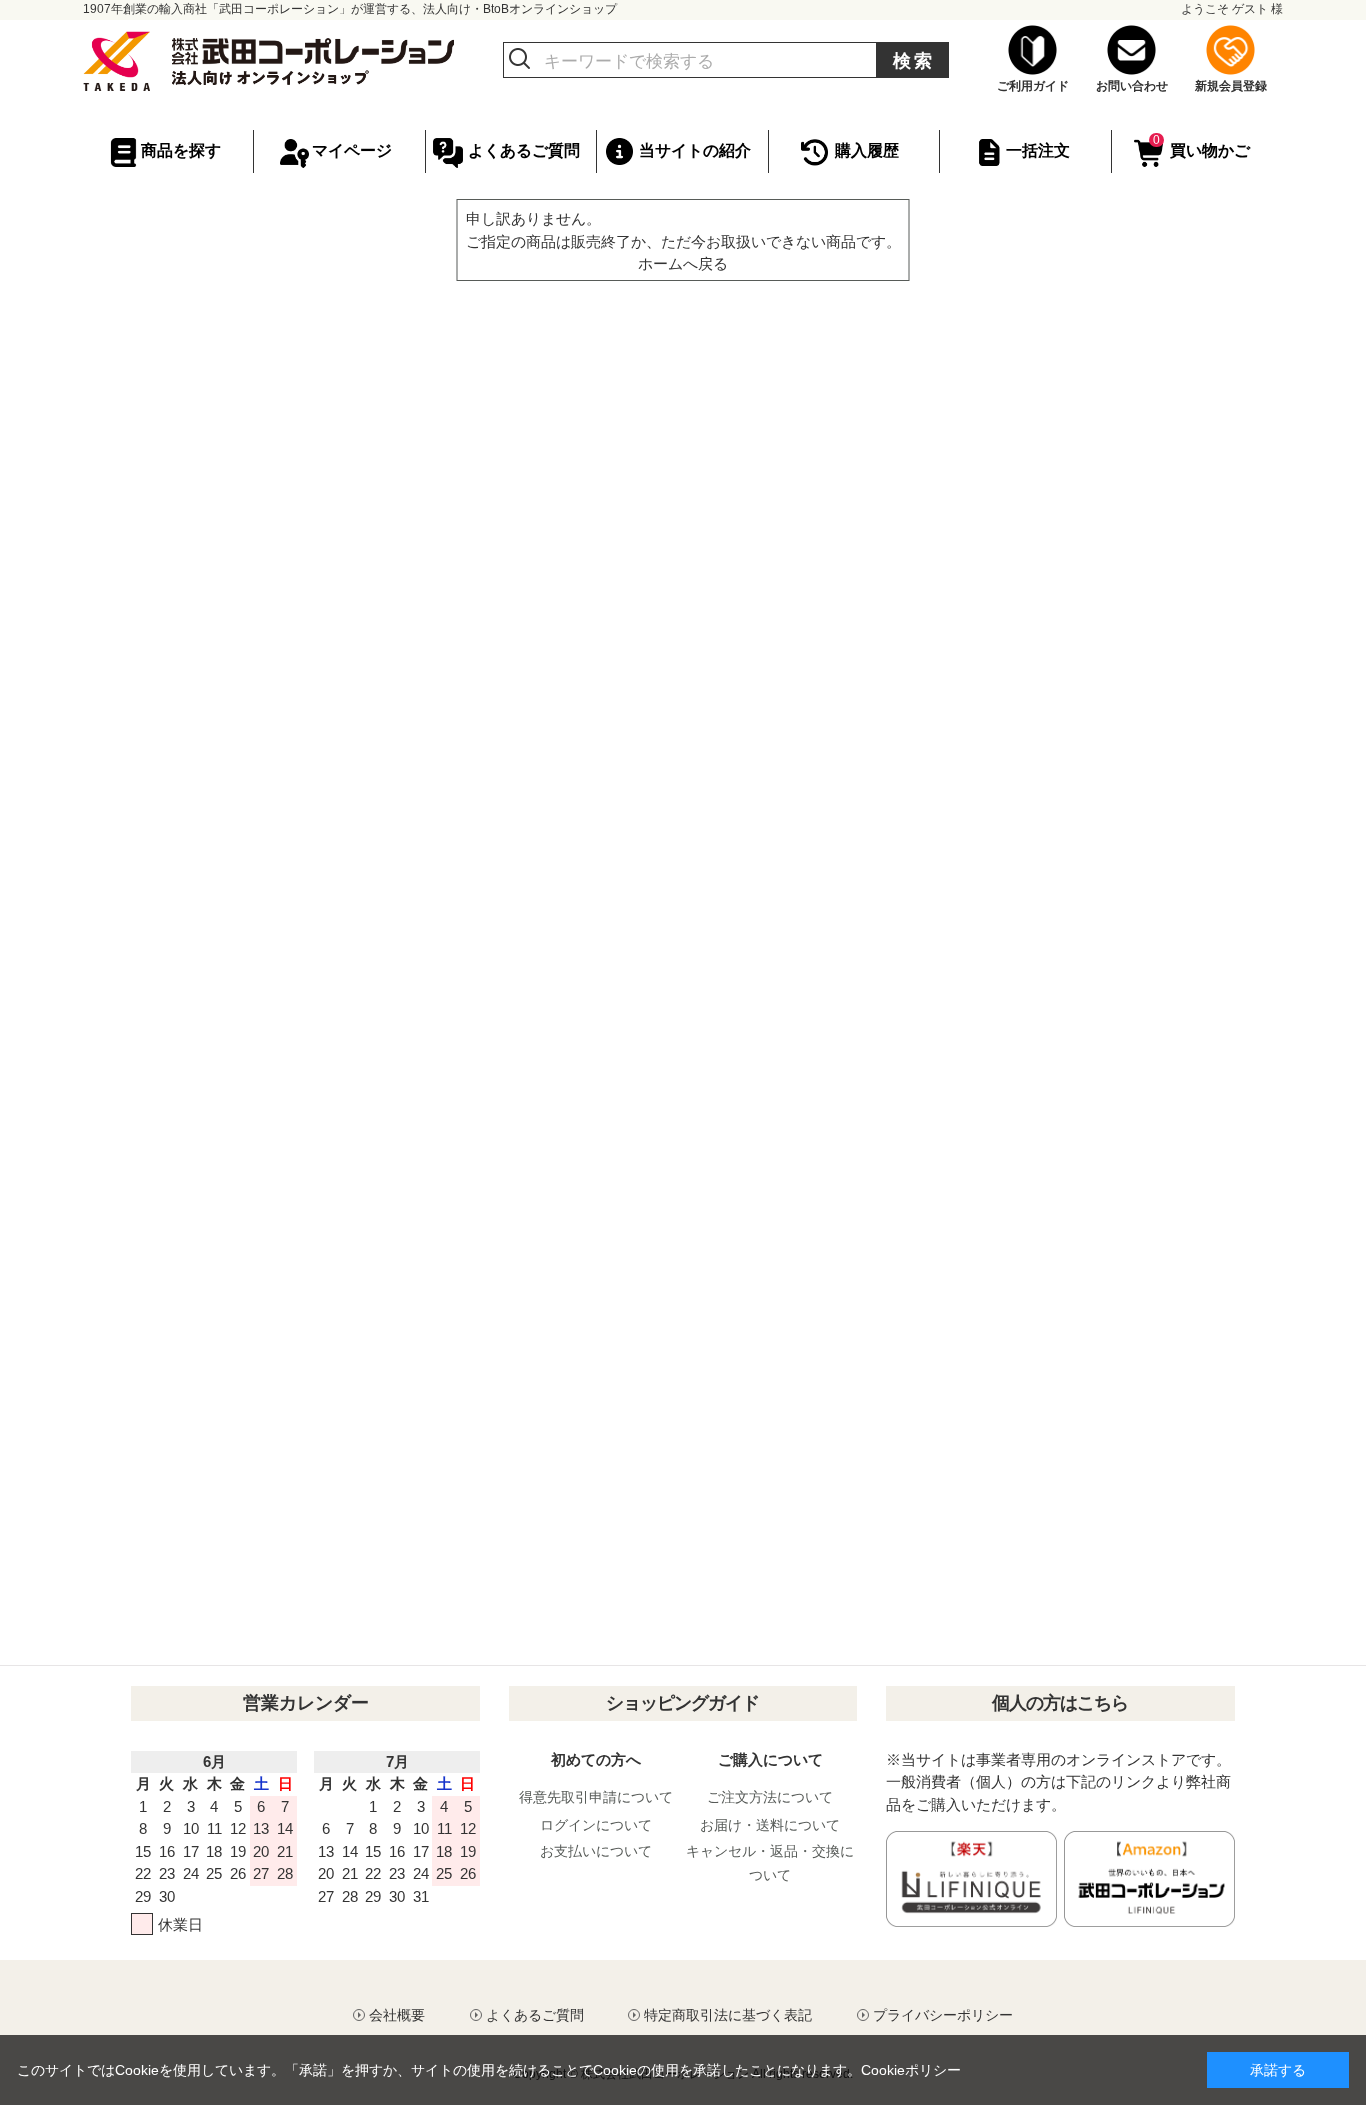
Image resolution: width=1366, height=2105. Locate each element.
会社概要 (397, 2015)
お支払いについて (596, 1851)
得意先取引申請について (596, 1797)
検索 (914, 61)
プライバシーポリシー (943, 2015)
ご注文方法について (770, 1797)
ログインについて (596, 1825)
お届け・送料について (770, 1825)
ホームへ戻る (683, 263)
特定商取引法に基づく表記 (728, 2015)
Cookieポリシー (911, 2070)
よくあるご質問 (535, 2015)
